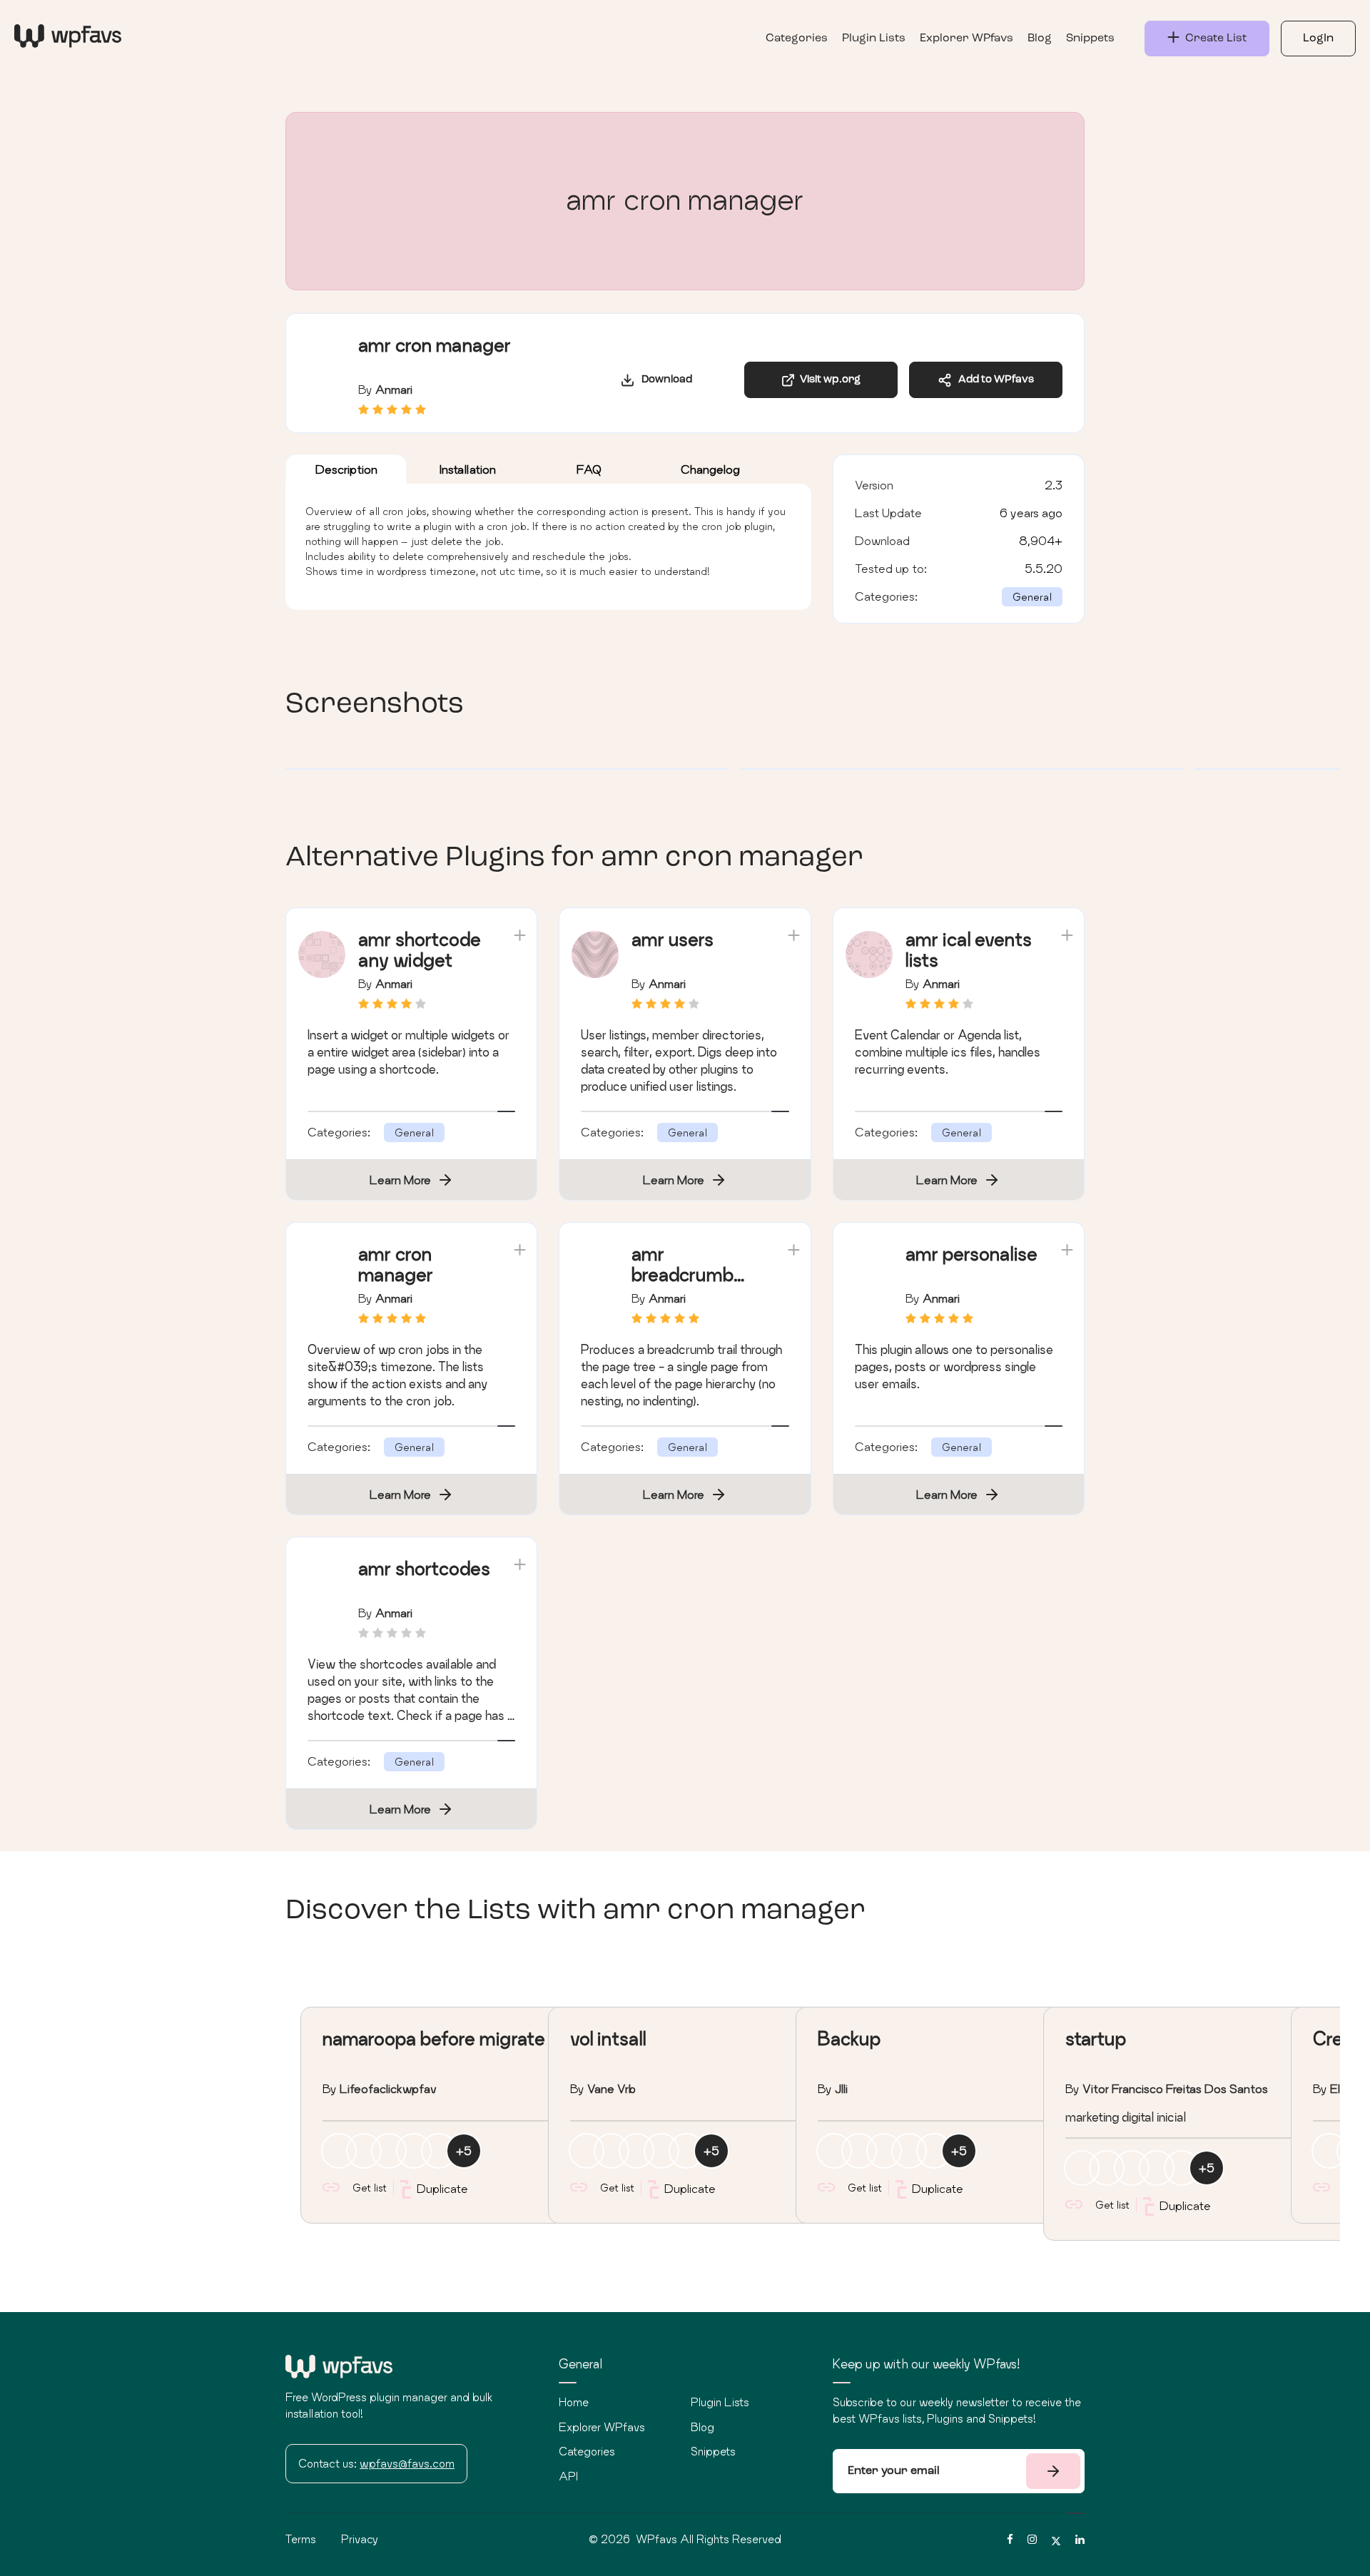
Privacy (360, 2539)
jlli (841, 2088)
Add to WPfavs (993, 380)
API (568, 2476)
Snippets (1090, 39)
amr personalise (971, 1254)
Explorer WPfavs (966, 39)
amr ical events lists (969, 950)
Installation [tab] (468, 469)
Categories (797, 39)
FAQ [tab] (589, 469)
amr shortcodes (424, 1568)
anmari (394, 389)
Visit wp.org (828, 380)
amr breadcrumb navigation (683, 1274)
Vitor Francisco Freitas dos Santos (1175, 2088)
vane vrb (612, 2088)
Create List (1213, 39)
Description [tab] (346, 469)
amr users (673, 939)
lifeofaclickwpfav (388, 2088)
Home (574, 2402)
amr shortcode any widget (420, 950)
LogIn (1318, 39)
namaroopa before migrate (434, 2038)
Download (664, 380)
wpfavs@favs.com (407, 2463)
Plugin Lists (874, 39)
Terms (301, 2539)
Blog (1040, 39)
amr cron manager (396, 1264)
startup (1096, 2038)
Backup (849, 2038)
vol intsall (608, 2038)
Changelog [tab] (710, 469)
